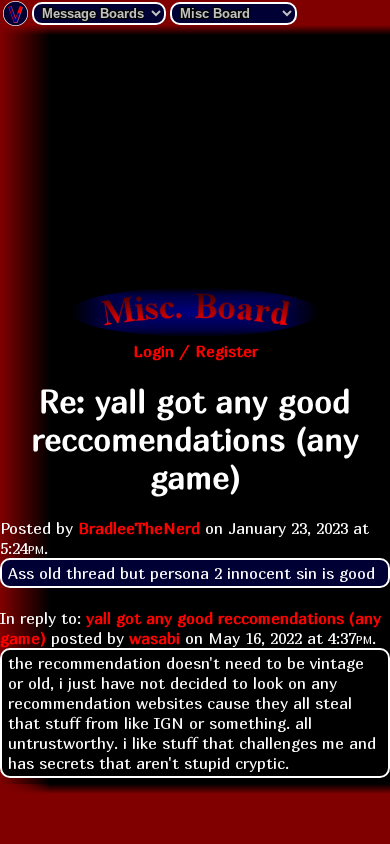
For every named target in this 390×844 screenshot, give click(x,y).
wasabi (154, 638)
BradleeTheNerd (139, 528)
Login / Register (195, 351)
